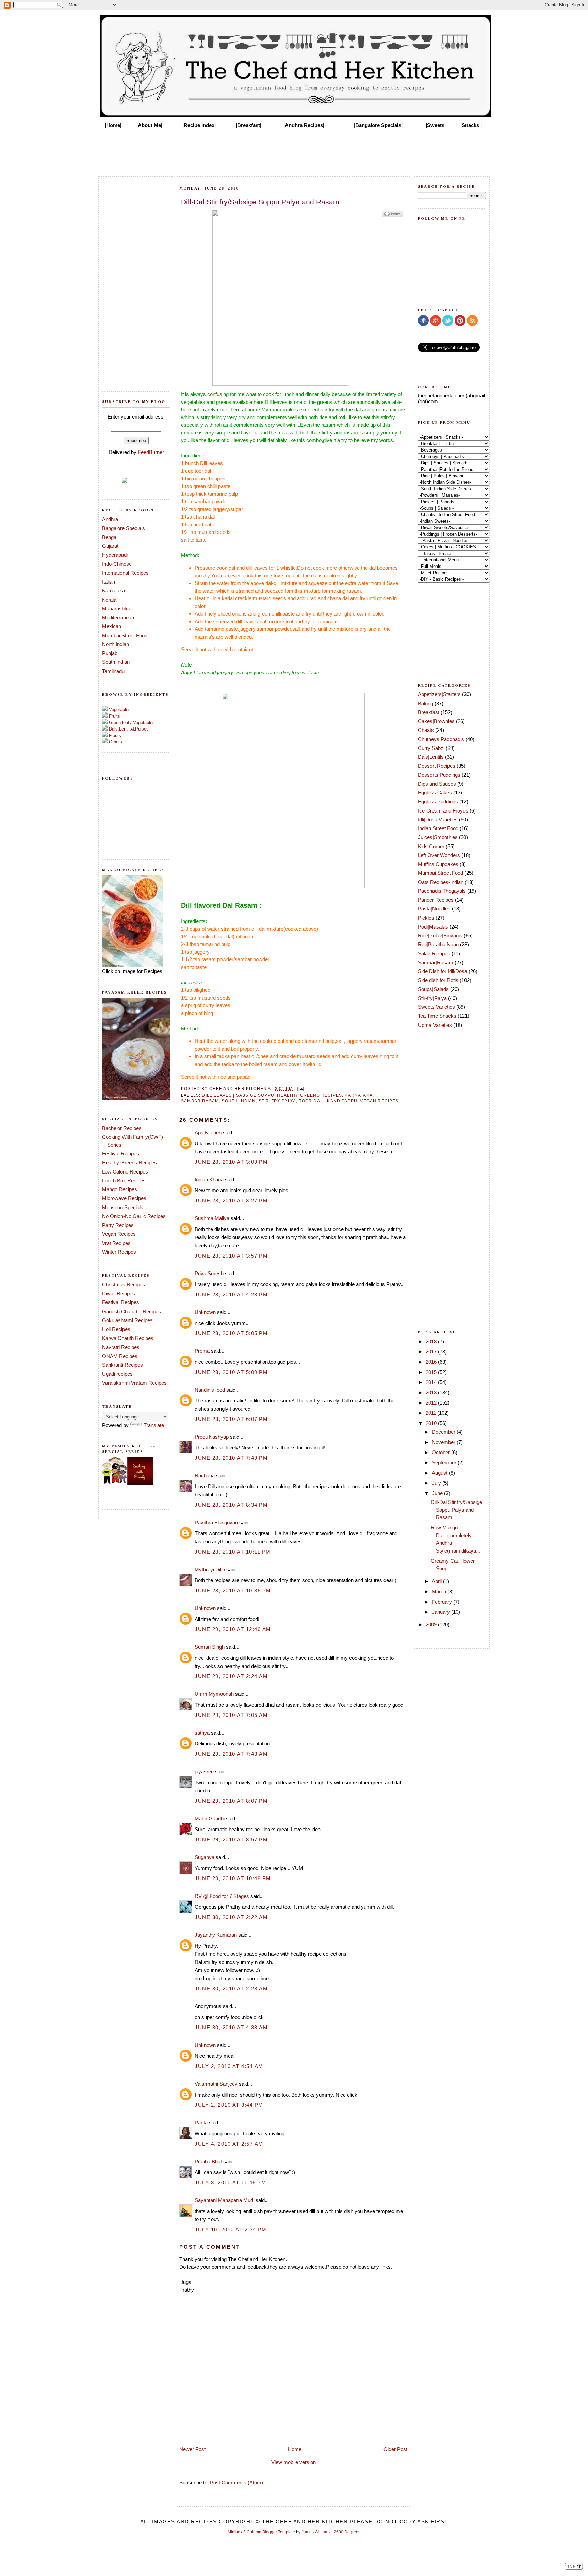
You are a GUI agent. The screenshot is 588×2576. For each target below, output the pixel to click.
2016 (432, 1362)
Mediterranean (118, 617)
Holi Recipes (116, 1329)
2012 (432, 1403)
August (440, 1473)
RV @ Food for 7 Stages (222, 1896)
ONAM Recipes (120, 1356)
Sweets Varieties (436, 1007)
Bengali (110, 537)
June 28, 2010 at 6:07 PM (231, 1419)
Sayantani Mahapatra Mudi (224, 2200)
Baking (426, 703)
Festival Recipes (121, 1154)
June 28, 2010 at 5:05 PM (231, 1333)
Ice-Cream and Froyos (443, 811)
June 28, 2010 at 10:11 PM (233, 1552)
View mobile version (293, 2462)
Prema (202, 1351)
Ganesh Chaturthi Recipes (132, 1311)
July (437, 1483)
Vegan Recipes (119, 1234)
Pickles (426, 918)
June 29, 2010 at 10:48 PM (233, 1878)
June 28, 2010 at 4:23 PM (231, 1294)
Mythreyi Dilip (210, 1569)
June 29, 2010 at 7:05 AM (231, 1715)
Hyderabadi (115, 555)
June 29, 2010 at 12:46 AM (233, 1629)
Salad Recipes (434, 954)
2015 (432, 1372)
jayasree (204, 1771)
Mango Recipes (120, 1189)
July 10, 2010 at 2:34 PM (231, 2229)
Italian (109, 582)
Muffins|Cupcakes (438, 864)
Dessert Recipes (437, 766)
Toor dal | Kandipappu (328, 1101)
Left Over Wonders (439, 855)
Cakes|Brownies (436, 721)
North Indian (116, 644)
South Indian (116, 662)
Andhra (110, 519)
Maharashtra (116, 609)
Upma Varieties (435, 1025)
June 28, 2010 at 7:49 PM (231, 1458)
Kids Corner (431, 846)
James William (315, 2532)
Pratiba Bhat (208, 2161)
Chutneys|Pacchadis (441, 739)
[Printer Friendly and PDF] (393, 217)
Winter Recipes (119, 1252)
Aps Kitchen (208, 1133)
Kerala (109, 600)
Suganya (205, 1857)
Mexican (112, 626)
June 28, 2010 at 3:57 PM (231, 1256)
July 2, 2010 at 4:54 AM (229, 2066)
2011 (431, 1413)
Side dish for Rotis (438, 980)
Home (295, 2449)
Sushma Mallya (212, 1218)
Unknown (205, 1312)
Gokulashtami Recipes (127, 1320)
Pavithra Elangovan (216, 1522)
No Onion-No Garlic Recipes (134, 1216)
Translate (154, 1425)
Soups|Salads (433, 989)
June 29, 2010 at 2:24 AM (231, 1676)
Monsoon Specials (123, 1207)
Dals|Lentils (431, 757)
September (445, 1463)
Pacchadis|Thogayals (442, 891)
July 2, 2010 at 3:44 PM (229, 2105)
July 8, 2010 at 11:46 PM (230, 2183)
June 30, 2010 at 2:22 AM (231, 1917)
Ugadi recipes (117, 1374)
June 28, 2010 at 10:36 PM (233, 1590)
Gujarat (110, 546)
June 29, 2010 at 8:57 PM (231, 1840)
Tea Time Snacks (437, 1016)
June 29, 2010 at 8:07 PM (231, 1801)
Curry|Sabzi (431, 748)
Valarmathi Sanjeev (216, 2084)
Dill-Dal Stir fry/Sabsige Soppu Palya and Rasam (456, 1510)
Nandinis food (210, 1390)
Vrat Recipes (116, 1243)
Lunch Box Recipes (124, 1180)
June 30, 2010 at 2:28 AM (231, 1989)
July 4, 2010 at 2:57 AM (229, 2144)
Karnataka (113, 590)
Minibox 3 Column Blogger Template (261, 2532)
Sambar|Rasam (200, 1101)
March (440, 1591)
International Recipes (125, 573)
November (444, 1442)
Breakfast (429, 712)
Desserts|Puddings (439, 775)
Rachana (205, 1475)
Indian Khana (209, 1179)
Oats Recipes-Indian (441, 882)
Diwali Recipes (119, 1293)
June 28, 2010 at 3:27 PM (231, 1201)
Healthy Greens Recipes (129, 1162)
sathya (202, 1733)
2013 (432, 1392)
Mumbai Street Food (125, 635)
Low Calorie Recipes (125, 1172)
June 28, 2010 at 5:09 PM (231, 1372)
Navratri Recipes (121, 1347)
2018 (432, 1341)
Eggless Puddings (438, 801)
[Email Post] (299, 1089)
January (442, 1612)
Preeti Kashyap (212, 1437)
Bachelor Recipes (122, 1128)
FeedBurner (151, 452)
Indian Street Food (438, 828)
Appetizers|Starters (439, 694)
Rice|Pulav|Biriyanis (440, 936)
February (443, 1602)
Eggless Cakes (435, 793)
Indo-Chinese (117, 564)
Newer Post (192, 2449)
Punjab (110, 653)
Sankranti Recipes (122, 1365)
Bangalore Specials (124, 528)
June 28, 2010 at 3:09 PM (231, 1162)
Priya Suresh (209, 1273)
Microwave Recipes (124, 1198)
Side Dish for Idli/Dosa (443, 971)
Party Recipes (118, 1225)
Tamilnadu (113, 671)
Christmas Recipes (124, 1285)
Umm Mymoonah (214, 1694)
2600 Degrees (347, 2532)
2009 (432, 1625)
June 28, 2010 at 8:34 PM (231, 1505)
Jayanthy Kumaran (216, 1935)
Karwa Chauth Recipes (128, 1338)
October (442, 1452)
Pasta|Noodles (434, 909)
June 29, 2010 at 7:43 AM (231, 1754)
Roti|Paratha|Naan (438, 944)
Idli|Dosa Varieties (438, 819)
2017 (432, 1352)
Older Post (395, 2449)
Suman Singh (210, 1647)
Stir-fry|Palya (277, 1101)
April (437, 1581)
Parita (201, 2123)
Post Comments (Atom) (236, 2483)
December (444, 1432)
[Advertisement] (294, 150)
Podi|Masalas (433, 927)
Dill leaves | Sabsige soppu (238, 1095)
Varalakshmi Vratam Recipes (134, 1383)
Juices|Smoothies (438, 837)
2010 (432, 1423)
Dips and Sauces (437, 784)
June (438, 1493)
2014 (432, 1382)
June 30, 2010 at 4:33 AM (231, 2027)
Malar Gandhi (210, 1818)
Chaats (426, 730)
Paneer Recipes (436, 900)
